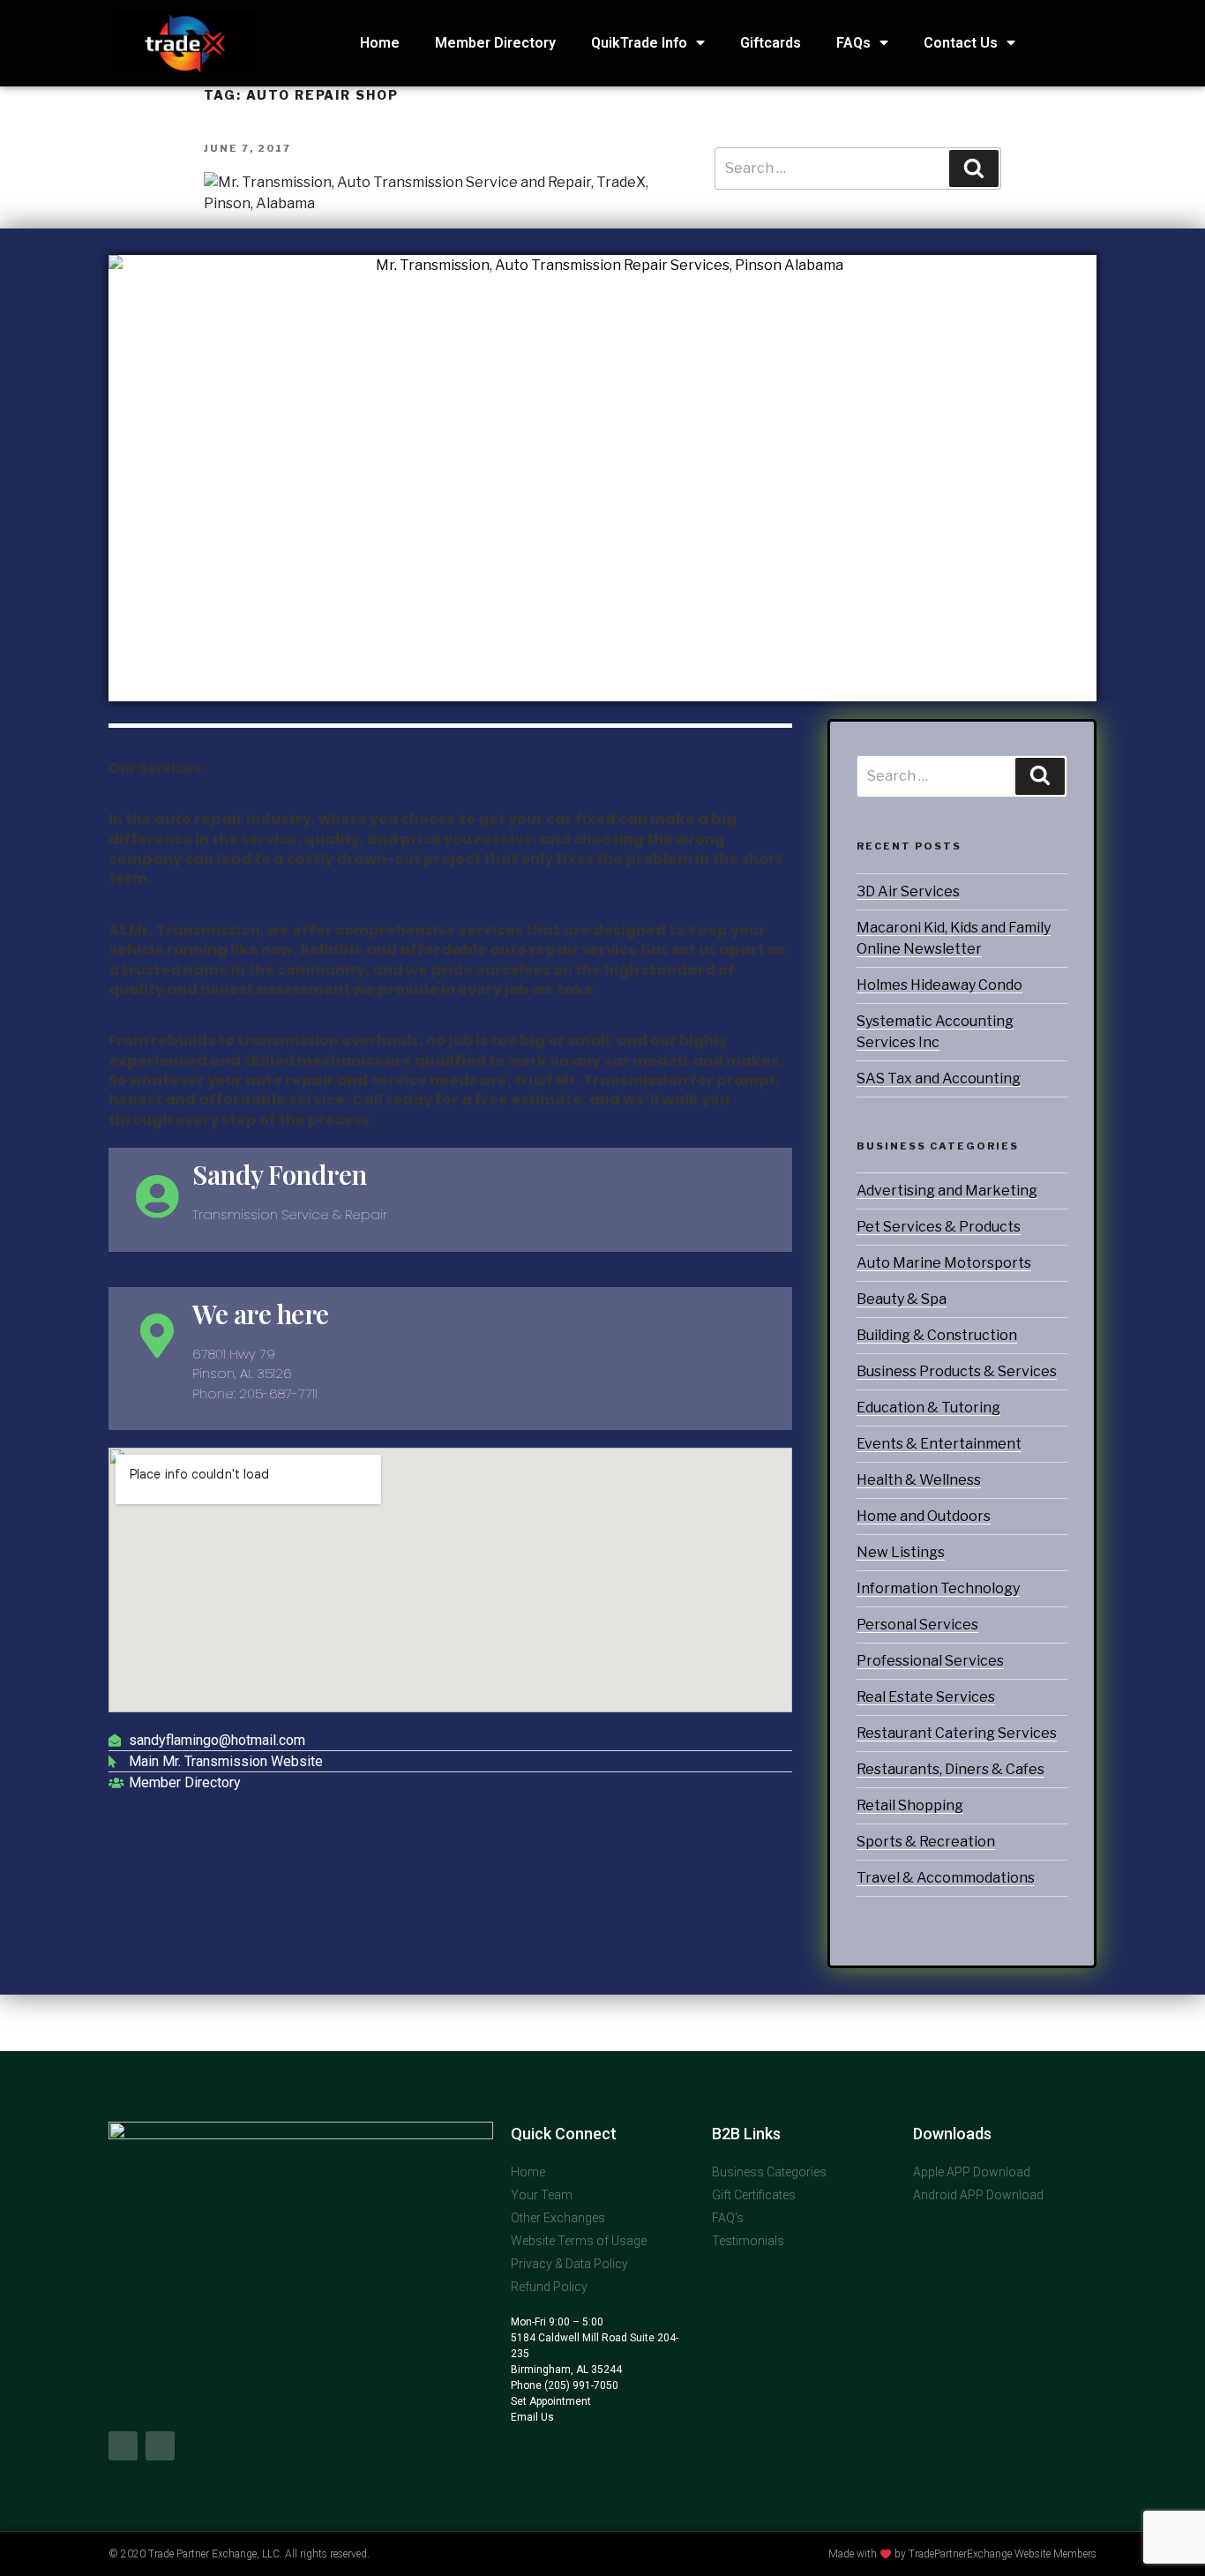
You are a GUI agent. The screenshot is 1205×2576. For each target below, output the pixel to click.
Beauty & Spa (902, 1299)
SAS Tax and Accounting (939, 1078)
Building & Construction (937, 1335)
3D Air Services (908, 891)
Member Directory (495, 43)
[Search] (1040, 776)
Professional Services (930, 1661)
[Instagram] (160, 2446)
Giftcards (771, 43)
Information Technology (938, 1588)
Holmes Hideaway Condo (939, 985)
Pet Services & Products (939, 1227)
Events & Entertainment (939, 1444)
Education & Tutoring (928, 1408)
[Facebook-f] (123, 2446)
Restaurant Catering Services (957, 1733)
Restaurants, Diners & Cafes (951, 1769)
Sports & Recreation (926, 1842)
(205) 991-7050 (580, 2385)
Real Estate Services (926, 1697)
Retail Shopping (910, 1805)
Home (380, 43)
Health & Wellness (919, 1480)
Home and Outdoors (924, 1516)
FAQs (853, 43)
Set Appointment (551, 2401)
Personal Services (917, 1625)
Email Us (532, 2417)
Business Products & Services (957, 1371)
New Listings (901, 1552)
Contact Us (961, 43)
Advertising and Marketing (947, 1191)
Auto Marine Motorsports (944, 1263)
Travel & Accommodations (946, 1878)
